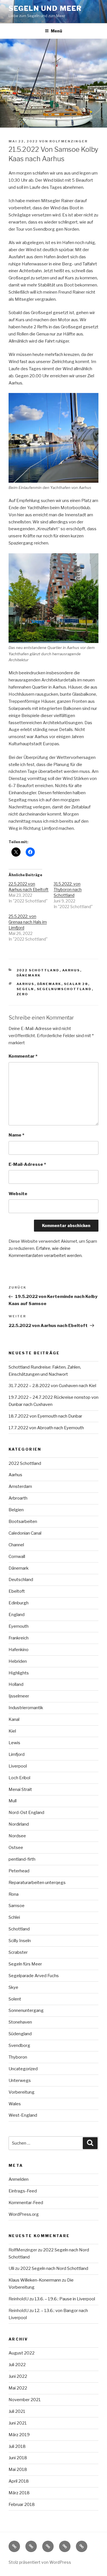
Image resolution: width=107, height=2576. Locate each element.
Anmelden (19, 2179)
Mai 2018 (18, 2469)
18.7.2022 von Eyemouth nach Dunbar (45, 1416)
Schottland (19, 1929)
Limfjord (17, 1754)
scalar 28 (76, 984)
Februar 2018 (22, 2505)
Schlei (14, 1917)
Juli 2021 (17, 2411)
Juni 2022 (18, 2376)
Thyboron (18, 2057)
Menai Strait (20, 1789)
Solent (15, 1999)
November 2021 (25, 2400)
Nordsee (17, 1836)
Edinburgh (19, 1603)
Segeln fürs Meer (25, 1964)
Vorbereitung (22, 2092)
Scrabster (18, 1952)
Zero (23, 994)
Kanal (14, 1719)
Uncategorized (23, 2069)
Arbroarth (18, 1498)
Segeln (25, 989)
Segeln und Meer (45, 8)
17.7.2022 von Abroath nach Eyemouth (46, 1428)
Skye (13, 1987)
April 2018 (19, 2481)
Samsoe (17, 1906)
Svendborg (19, 2045)
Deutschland (21, 1580)
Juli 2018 (17, 2446)
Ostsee (16, 1848)
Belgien (16, 1510)
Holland (16, 1684)
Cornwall (17, 1557)
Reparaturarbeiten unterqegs (37, 1883)
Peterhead (19, 1871)
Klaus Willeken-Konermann (35, 2280)
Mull (13, 1801)
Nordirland (19, 1824)
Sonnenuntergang (26, 2010)
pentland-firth (22, 1859)
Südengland (20, 2034)
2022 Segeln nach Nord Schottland (54, 2268)
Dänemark (29, 975)
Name (16, 1135)
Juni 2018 (18, 2458)
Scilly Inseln (20, 1941)
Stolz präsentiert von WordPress (40, 2562)
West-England (23, 2115)
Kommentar (23, 1056)
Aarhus (71, 970)
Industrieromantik (26, 1708)
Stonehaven (20, 2022)
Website (18, 1194)
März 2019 (19, 2435)
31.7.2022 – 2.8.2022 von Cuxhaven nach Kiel (52, 1386)
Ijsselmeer (19, 1696)
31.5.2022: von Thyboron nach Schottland (68, 889)
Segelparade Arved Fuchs (34, 1976)
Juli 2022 (17, 2365)
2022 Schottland (38, 970)
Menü (56, 31)
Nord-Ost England (26, 1813)
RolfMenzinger (68, 141)
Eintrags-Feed (23, 2191)
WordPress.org (24, 2214)
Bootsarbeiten (23, 1522)
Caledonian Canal (25, 1533)
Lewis (14, 1743)
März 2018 (19, 2493)
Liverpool (18, 1766)
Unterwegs (20, 2081)
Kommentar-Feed (26, 2203)
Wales (15, 2104)
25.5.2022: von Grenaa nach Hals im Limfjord (28, 922)
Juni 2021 (18, 2423)
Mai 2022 (18, 2388)
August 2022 (22, 2353)
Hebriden (18, 1661)
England (17, 1615)
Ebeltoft (17, 1591)
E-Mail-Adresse (27, 1164)
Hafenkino (19, 1650)
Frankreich (19, 1638)
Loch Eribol (19, 1778)
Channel (16, 1545)
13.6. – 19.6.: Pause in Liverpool (65, 2299)
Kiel (12, 1731)
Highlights (19, 1673)
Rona (14, 1894)
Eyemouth (19, 1626)
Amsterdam (20, 1486)
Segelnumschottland (64, 989)
